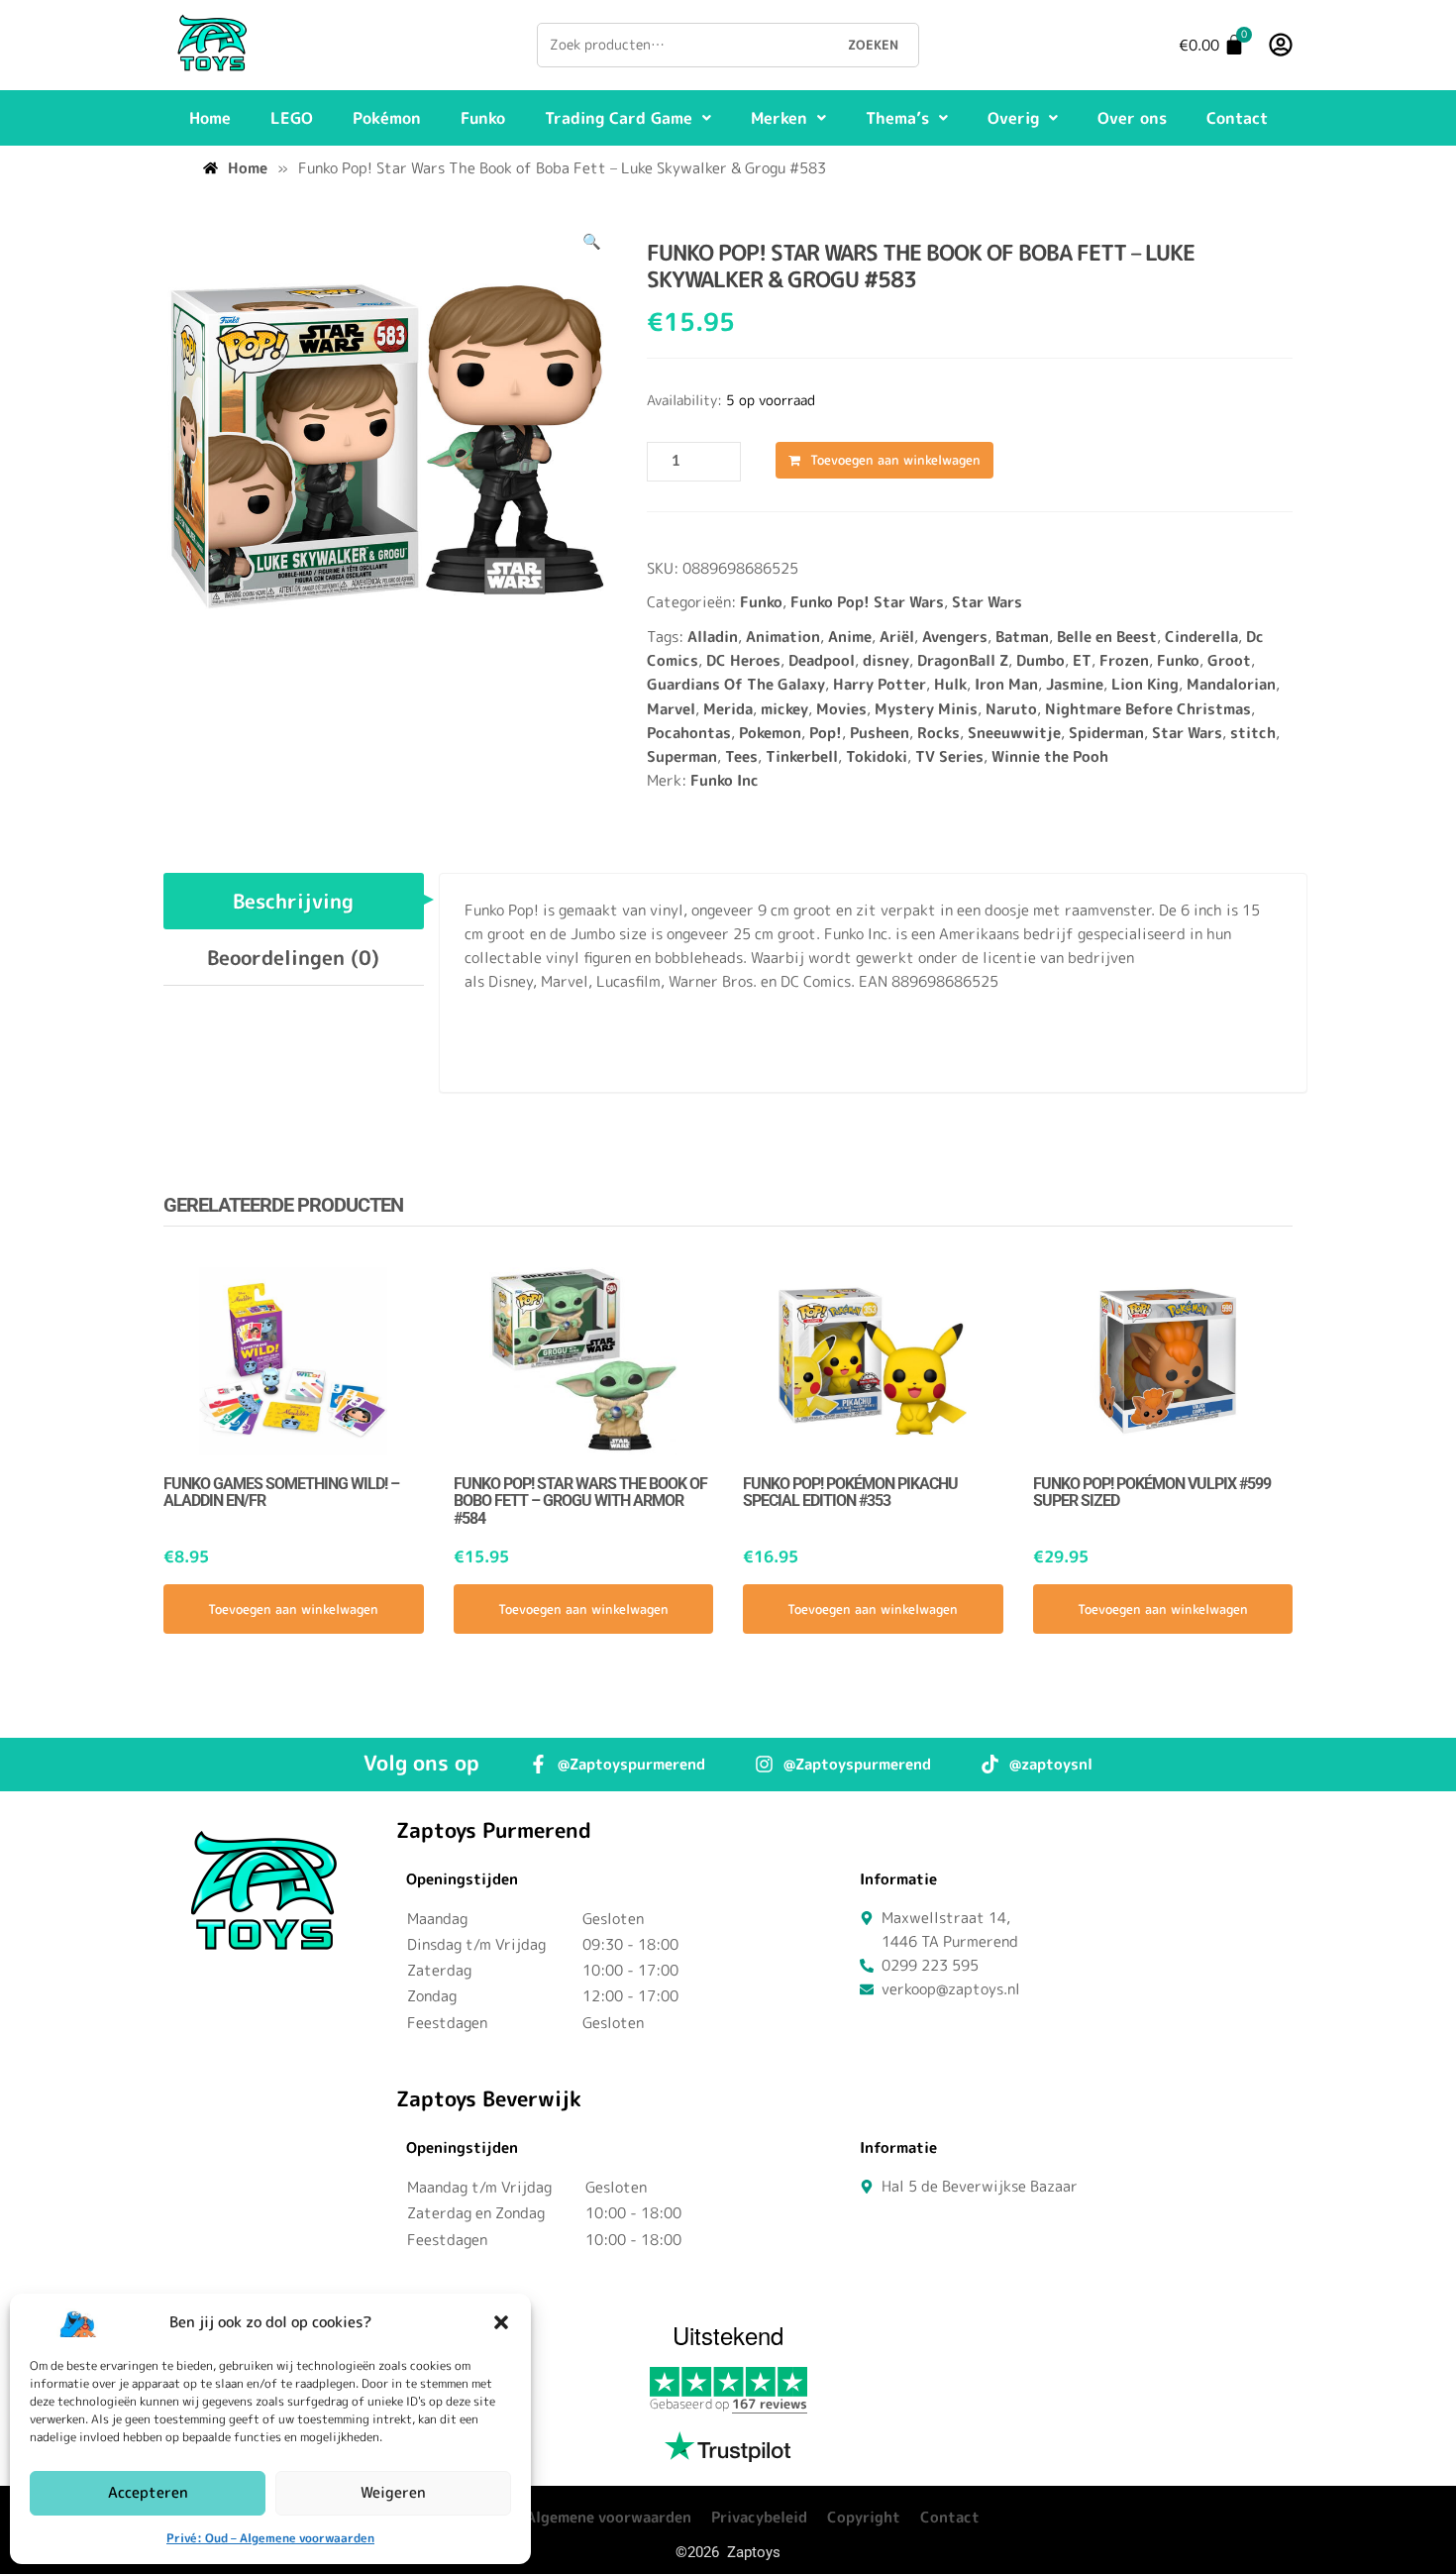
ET (1082, 660)
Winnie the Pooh (1050, 756)
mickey (784, 709)
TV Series (949, 756)
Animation (783, 637)
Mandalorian (1231, 684)
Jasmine (1075, 684)
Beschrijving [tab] (293, 901)
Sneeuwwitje (1014, 733)
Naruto (1011, 709)
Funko (483, 118)
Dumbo (1040, 660)
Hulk (950, 684)
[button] (501, 2322)
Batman (1022, 637)
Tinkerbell (802, 756)
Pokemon (770, 733)
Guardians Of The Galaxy (736, 684)
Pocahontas (689, 733)
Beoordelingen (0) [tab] (293, 957)
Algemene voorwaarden (609, 2517)
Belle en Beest (1107, 637)
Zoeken (873, 45)
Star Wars (987, 602)
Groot (1229, 660)
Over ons (1132, 118)
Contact (1237, 118)
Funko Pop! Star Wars (867, 602)
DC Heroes (743, 660)
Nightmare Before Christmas (1148, 709)
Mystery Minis (926, 709)
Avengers (955, 637)
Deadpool (822, 660)
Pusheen (880, 733)
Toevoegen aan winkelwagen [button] (293, 1609)
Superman (682, 756)
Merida (728, 709)
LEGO (292, 118)
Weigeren (393, 2492)
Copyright (864, 2517)
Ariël (897, 637)
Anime (850, 637)
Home (210, 118)
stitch (1253, 733)
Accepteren (148, 2492)
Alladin (713, 637)
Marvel (671, 709)
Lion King (1145, 684)
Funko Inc (725, 780)
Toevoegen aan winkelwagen (895, 460)
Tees (741, 756)
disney (886, 660)
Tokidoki (877, 756)
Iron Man (1006, 684)
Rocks (938, 733)
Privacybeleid (759, 2517)
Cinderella (1201, 637)
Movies (841, 709)
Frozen (1124, 660)
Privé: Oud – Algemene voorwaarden (270, 2538)
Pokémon (387, 118)
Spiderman (1106, 733)
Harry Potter (880, 684)
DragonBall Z (963, 660)
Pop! (826, 733)
